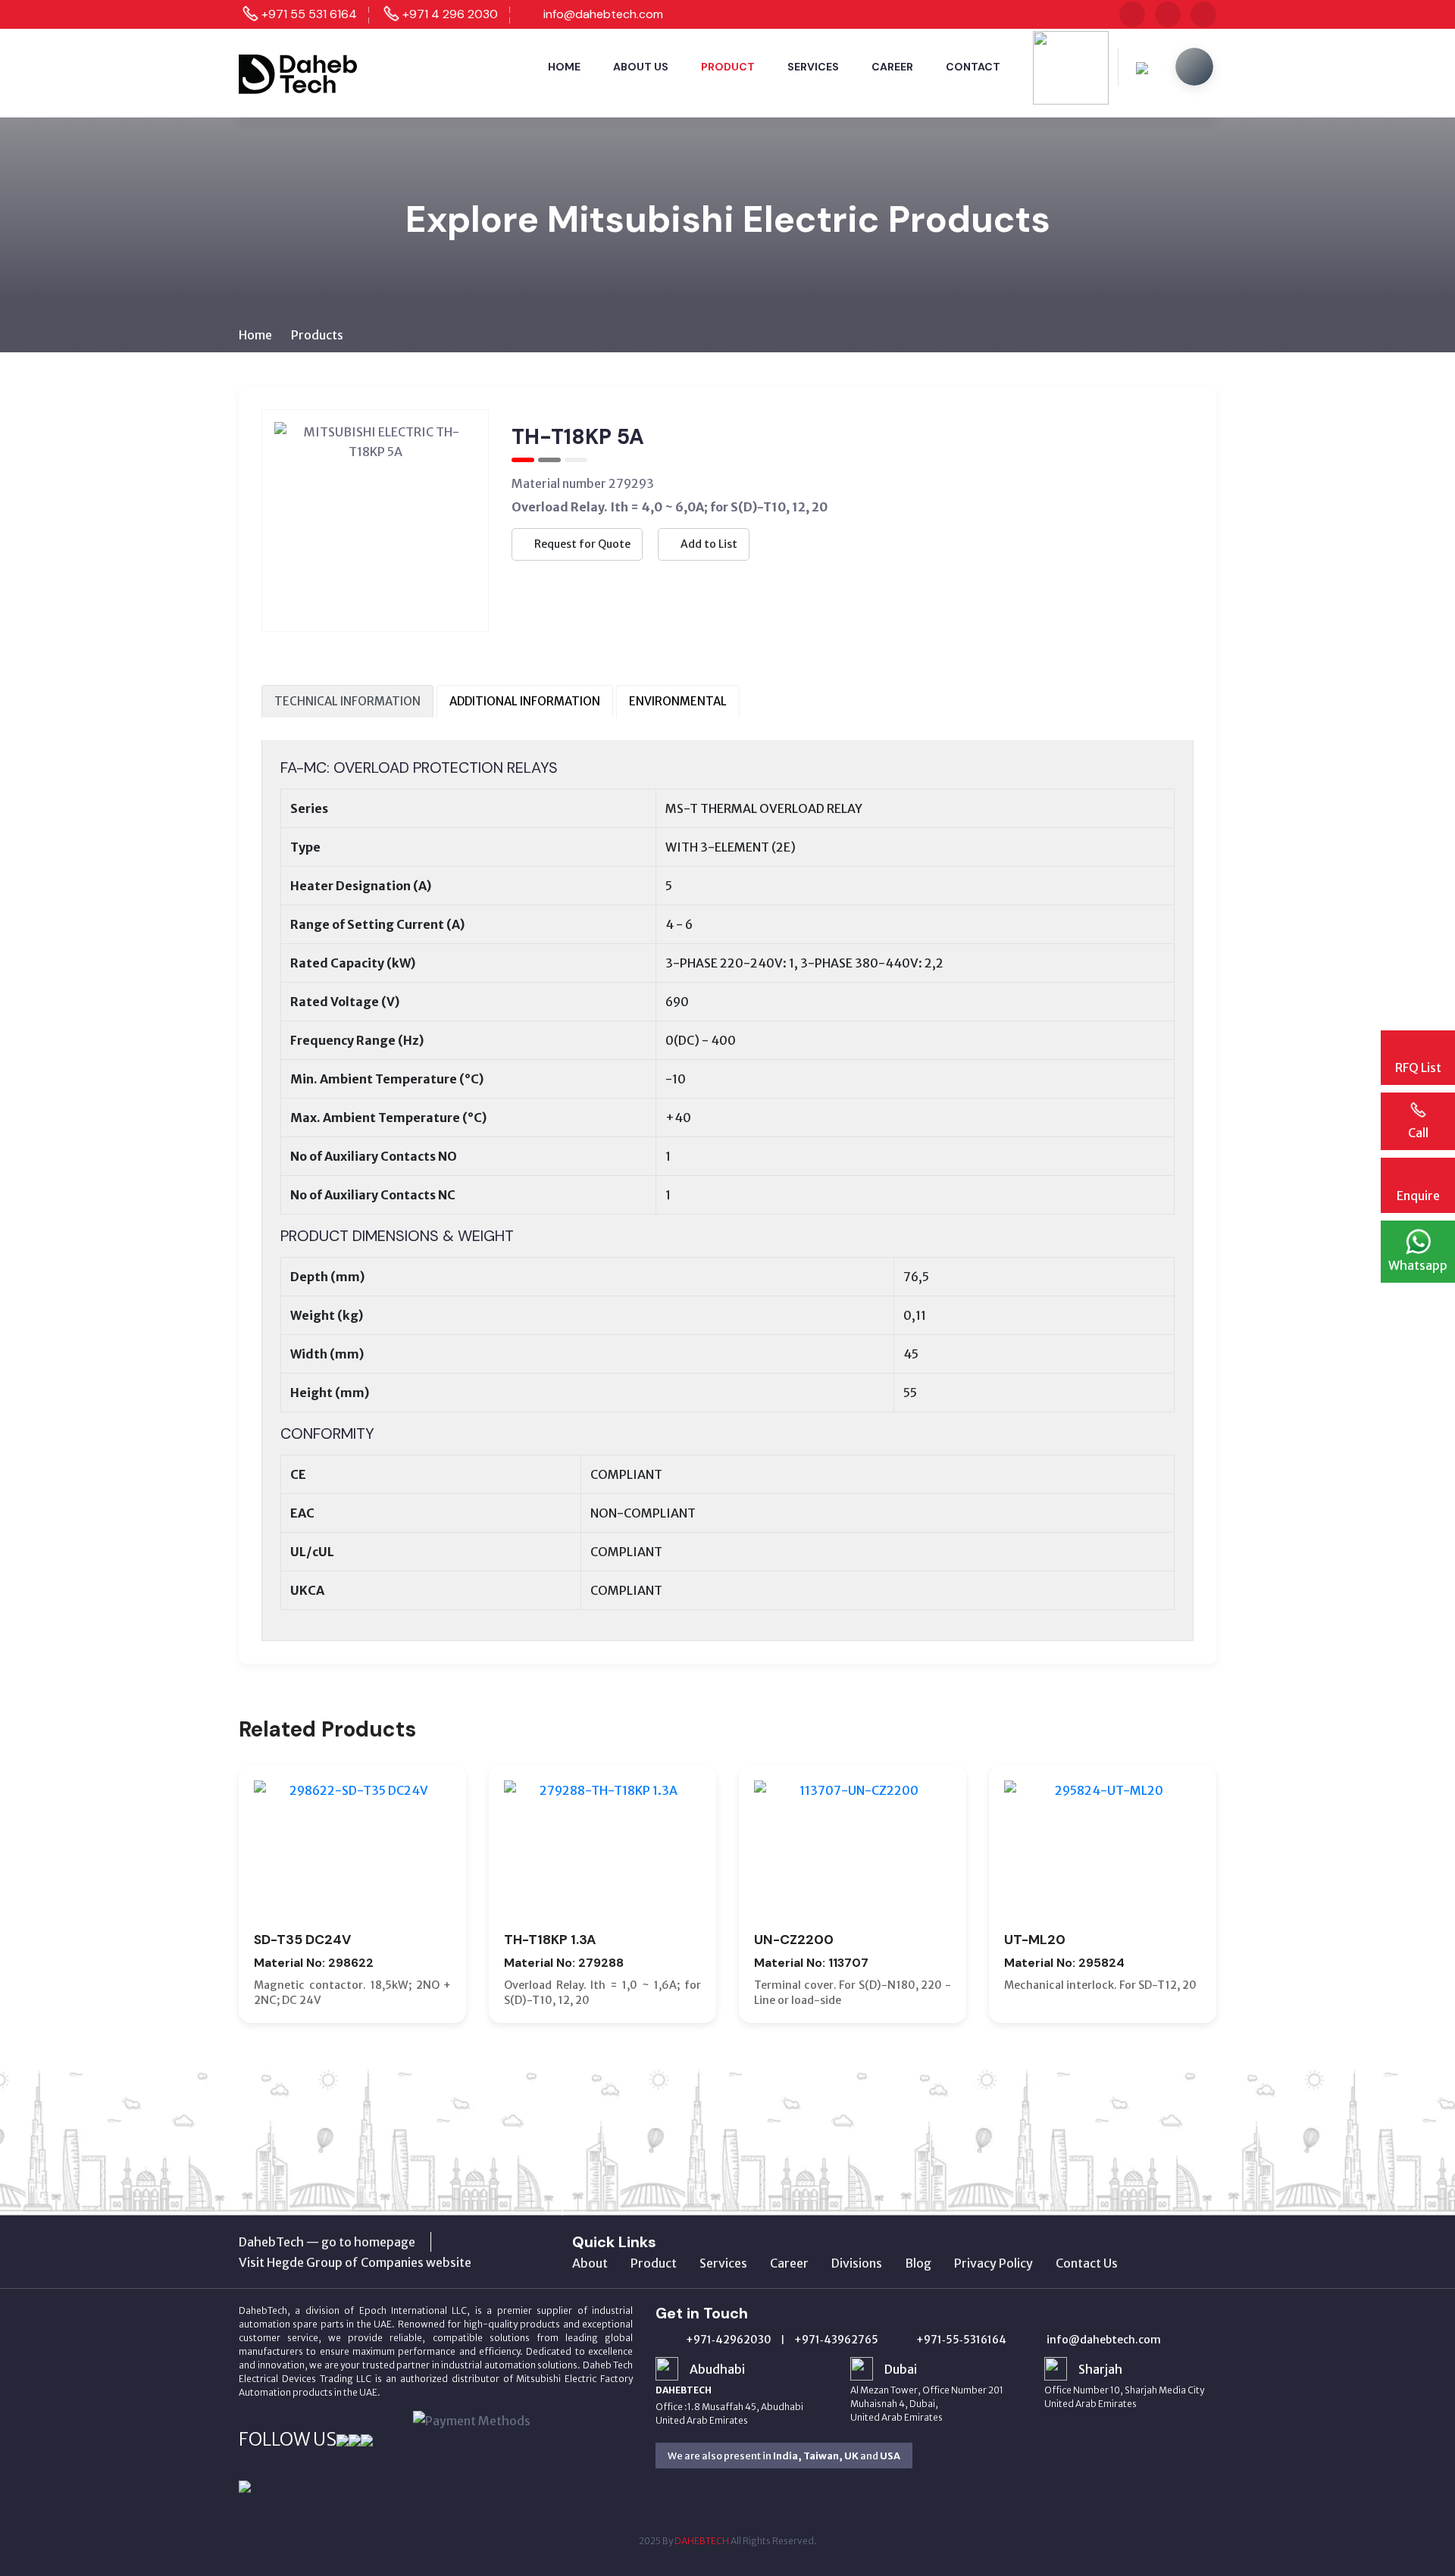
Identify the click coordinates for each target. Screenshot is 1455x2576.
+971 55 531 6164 (309, 14)
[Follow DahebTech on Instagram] (1132, 14)
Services (813, 67)
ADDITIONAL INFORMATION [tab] (525, 701)
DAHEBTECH (702, 2541)
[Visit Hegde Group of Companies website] (355, 2262)
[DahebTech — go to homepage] (299, 72)
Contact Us (1087, 2263)
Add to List (708, 544)
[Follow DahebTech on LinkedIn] (1203, 14)
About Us (641, 67)
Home (564, 67)
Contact (973, 67)
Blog (918, 2263)
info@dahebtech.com (603, 14)
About (590, 2263)
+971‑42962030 (729, 2340)
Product (728, 67)
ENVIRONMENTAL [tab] (678, 701)
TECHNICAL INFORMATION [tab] (347, 701)
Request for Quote (581, 544)
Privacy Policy (993, 2263)
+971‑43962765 (836, 2340)
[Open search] (1194, 67)
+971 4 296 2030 (450, 14)
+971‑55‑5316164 (961, 2340)
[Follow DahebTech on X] (1168, 14)
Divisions (857, 2263)
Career (892, 67)
